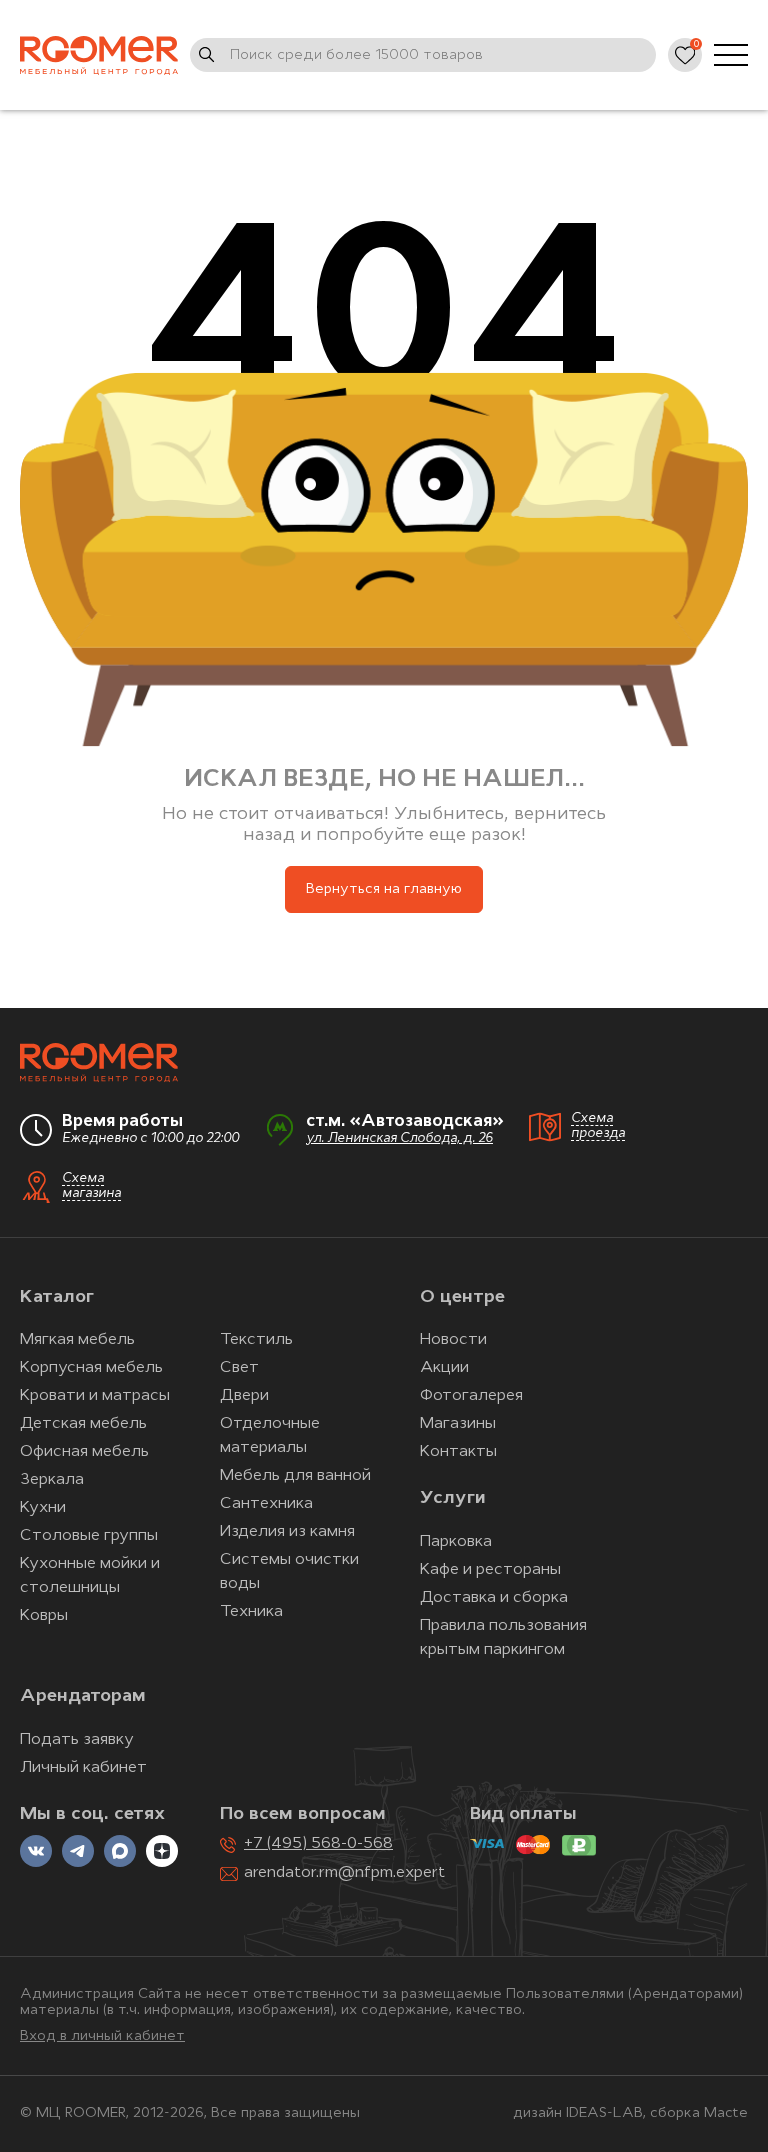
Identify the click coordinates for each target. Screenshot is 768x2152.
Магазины (458, 1424)
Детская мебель (83, 1424)
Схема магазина (91, 1186)
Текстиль (256, 1340)
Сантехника (266, 1504)
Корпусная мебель (91, 1368)
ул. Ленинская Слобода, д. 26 (399, 1138)
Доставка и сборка (494, 1598)
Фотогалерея (471, 1396)
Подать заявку (77, 1740)
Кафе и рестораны (490, 1570)
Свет (239, 1368)
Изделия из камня (287, 1532)
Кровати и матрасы (95, 1396)
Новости (453, 1340)
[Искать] (207, 55)
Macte (726, 2113)
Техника (251, 1612)
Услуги (452, 1499)
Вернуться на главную (384, 889)
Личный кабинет (83, 1768)
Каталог (57, 1298)
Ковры (44, 1616)
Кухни (43, 1508)
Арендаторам (83, 1697)
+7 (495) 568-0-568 (318, 1844)
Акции (444, 1368)
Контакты (458, 1452)
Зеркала (52, 1480)
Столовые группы (89, 1536)
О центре (462, 1298)
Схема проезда (598, 1126)
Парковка (456, 1542)
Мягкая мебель (77, 1340)
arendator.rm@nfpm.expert (344, 1873)
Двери (244, 1396)
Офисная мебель (84, 1452)
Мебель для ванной (295, 1476)
